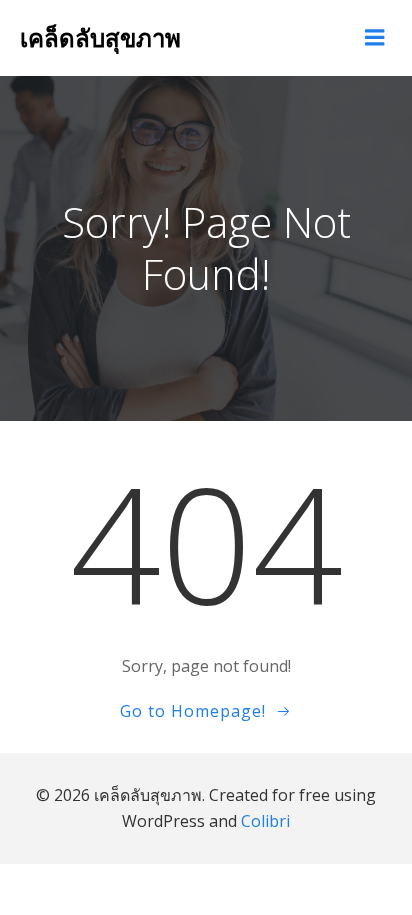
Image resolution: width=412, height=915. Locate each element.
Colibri (265, 821)
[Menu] (375, 38)
